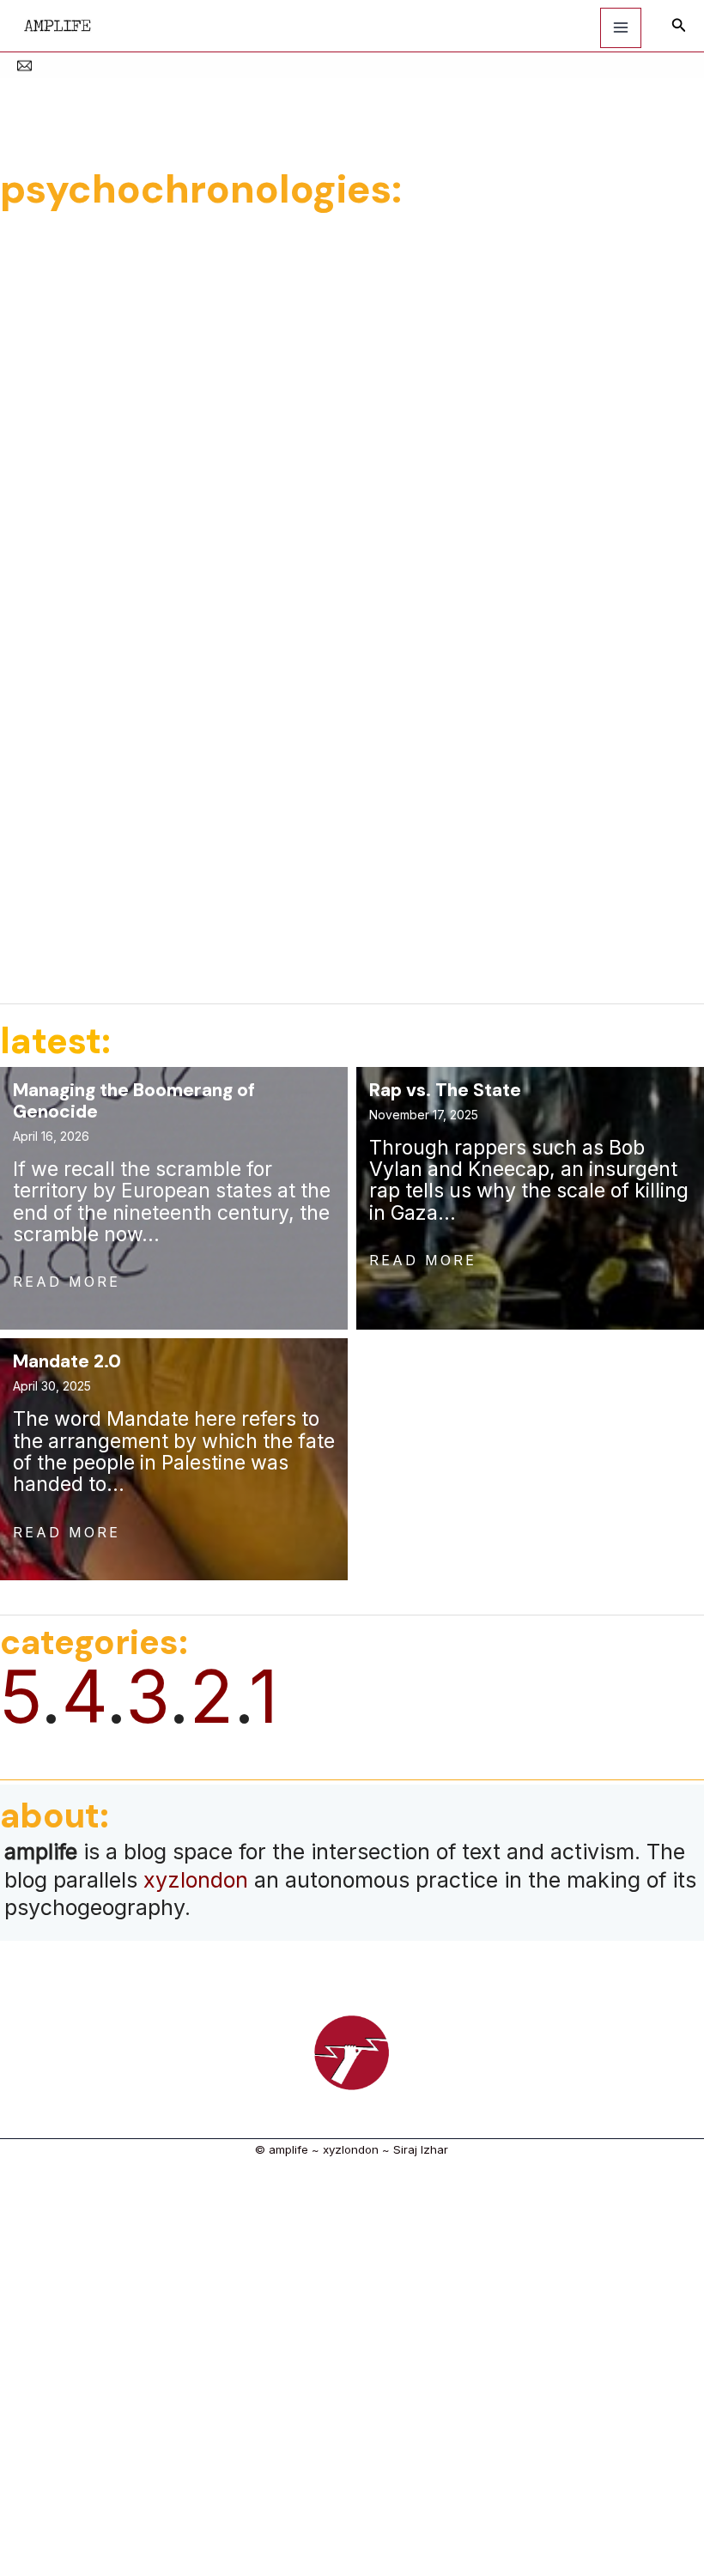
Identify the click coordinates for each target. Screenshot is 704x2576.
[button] (679, 25)
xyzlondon (196, 1880)
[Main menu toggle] (621, 28)
